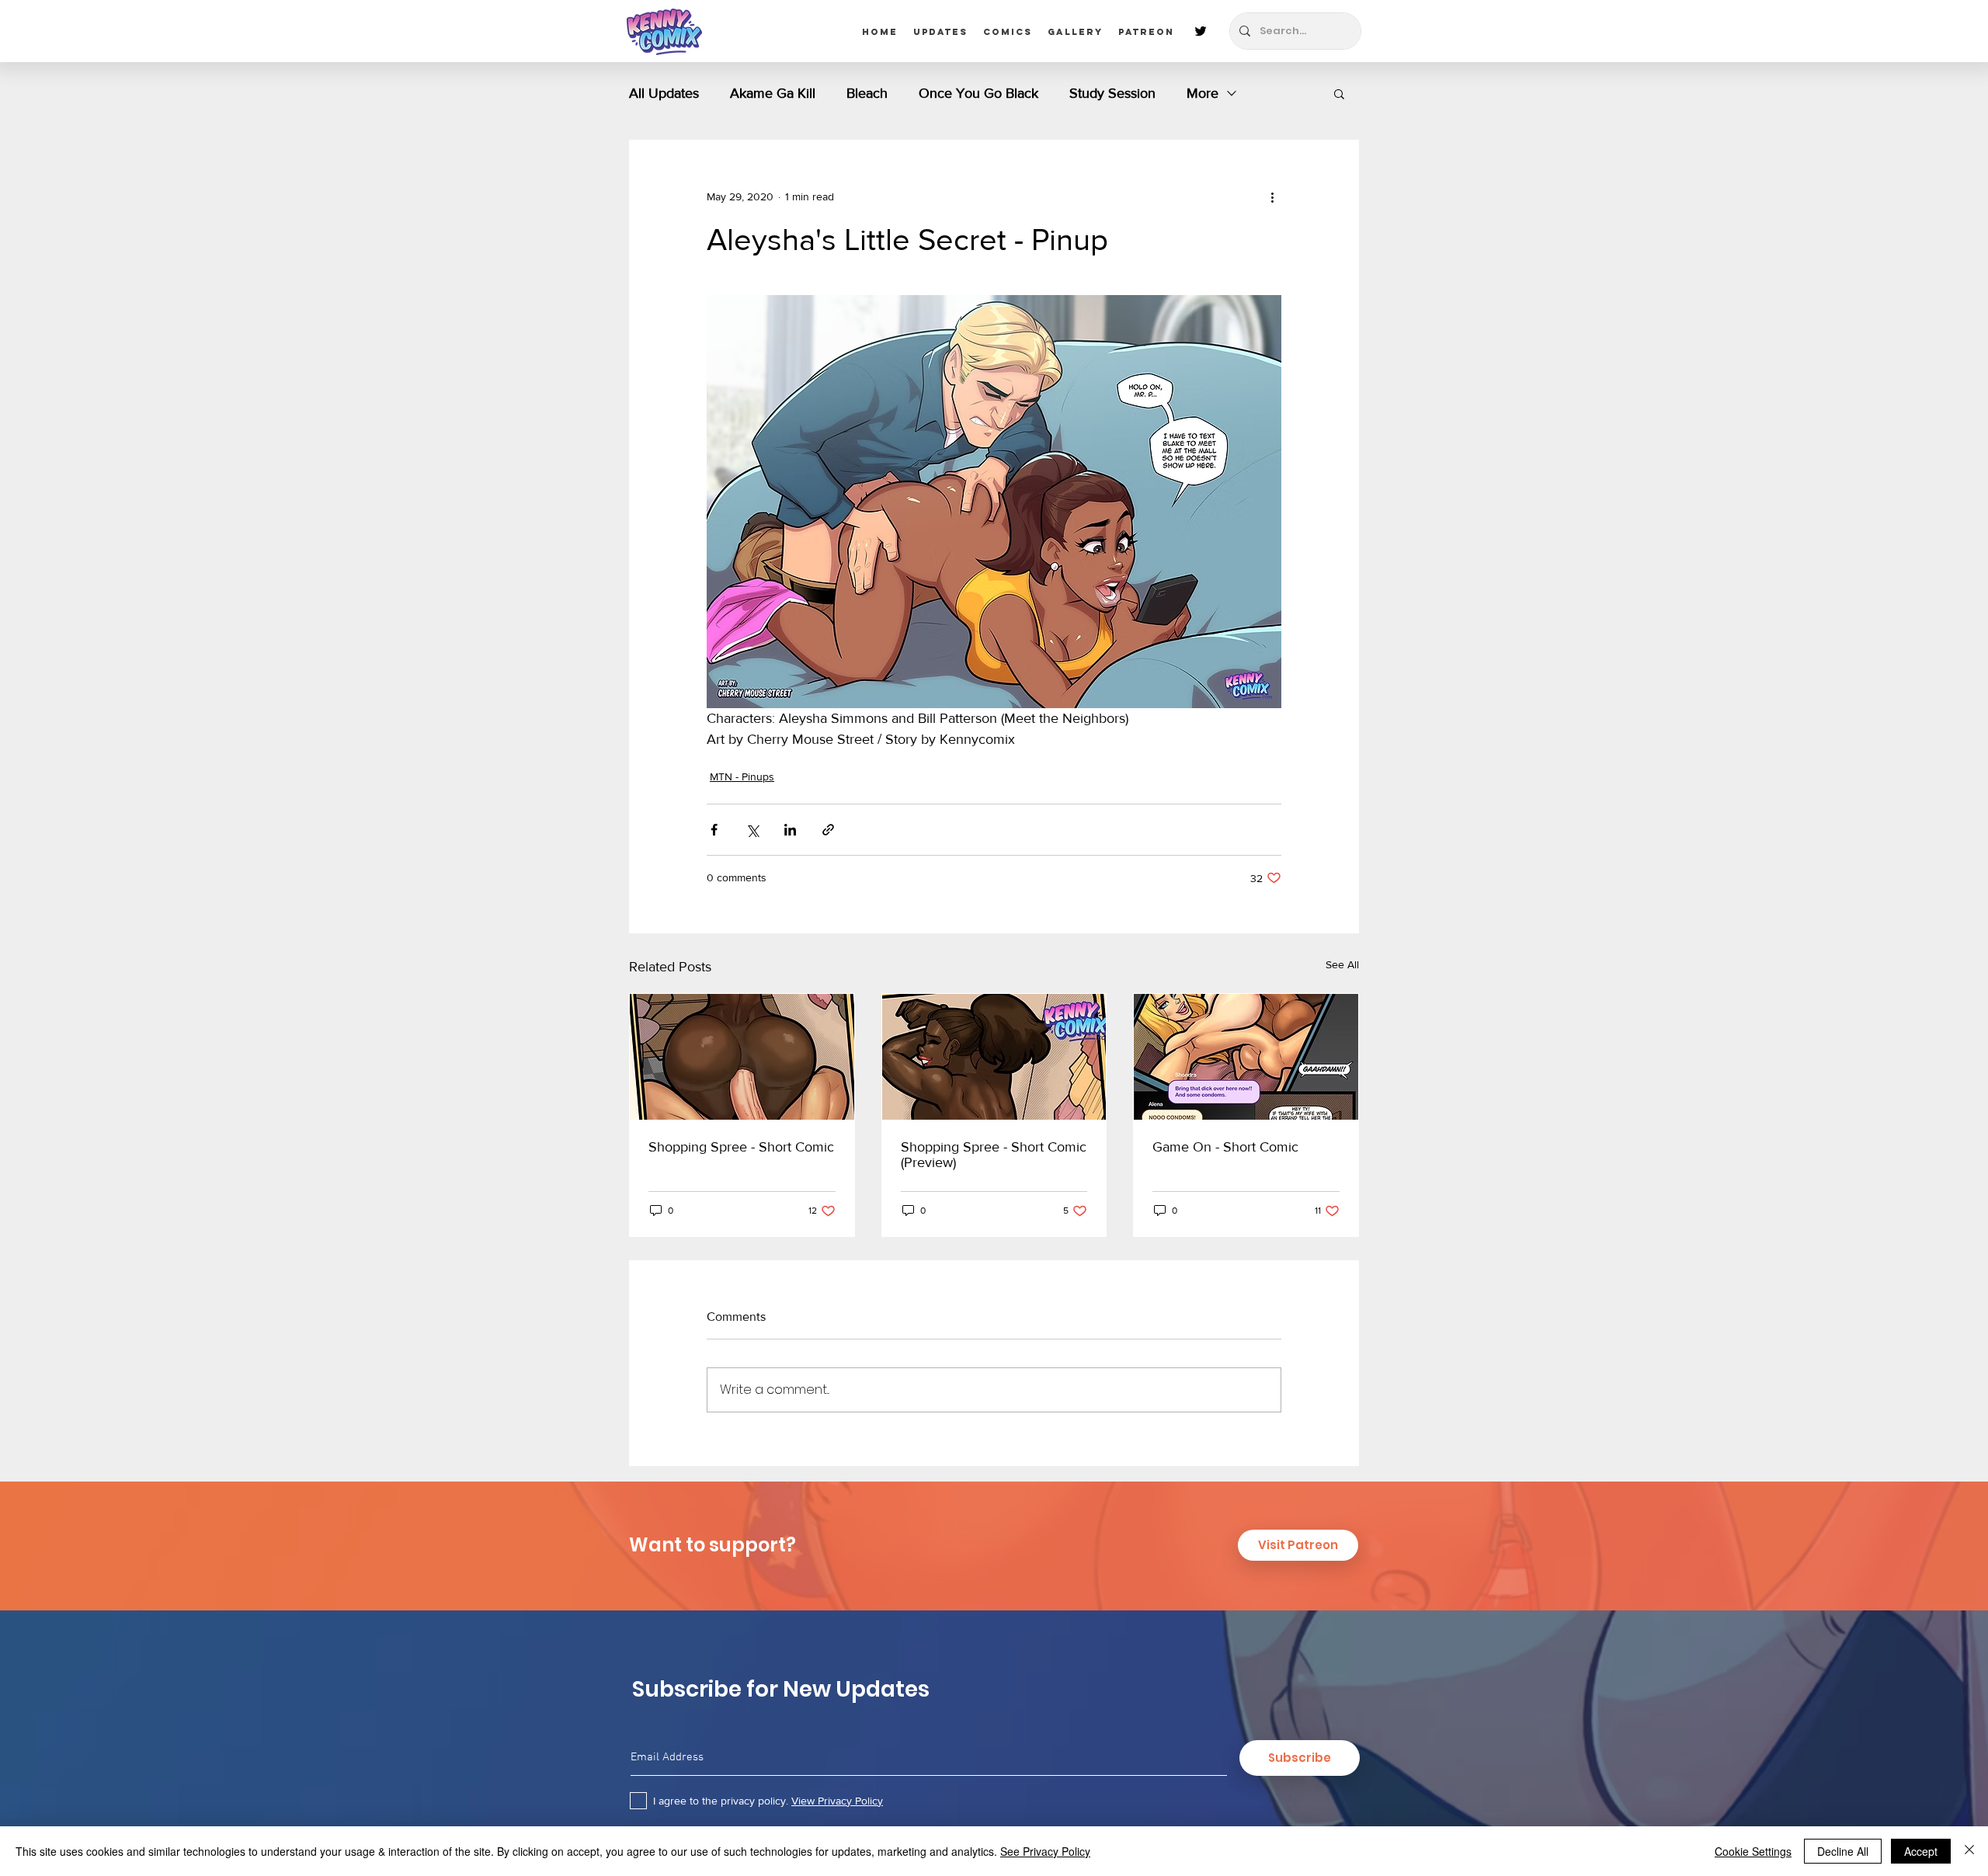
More (1203, 93)
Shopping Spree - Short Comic (741, 1147)
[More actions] (1272, 196)
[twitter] (1201, 31)
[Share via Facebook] (714, 830)
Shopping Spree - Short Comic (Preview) (994, 1155)
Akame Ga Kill (773, 93)
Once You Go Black (978, 93)
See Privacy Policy (1045, 1851)
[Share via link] (828, 830)
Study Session (1112, 93)
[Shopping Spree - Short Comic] (742, 1057)
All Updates (664, 93)
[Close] (1969, 1851)
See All (1342, 964)
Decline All (1843, 1851)
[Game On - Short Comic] (1246, 1057)
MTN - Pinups (742, 776)
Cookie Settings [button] (1753, 1851)
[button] (1339, 93)
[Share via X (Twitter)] (752, 830)
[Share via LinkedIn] (790, 830)
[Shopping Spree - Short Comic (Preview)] (994, 1057)
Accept (1921, 1851)
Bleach (867, 93)
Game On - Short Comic (1225, 1147)
